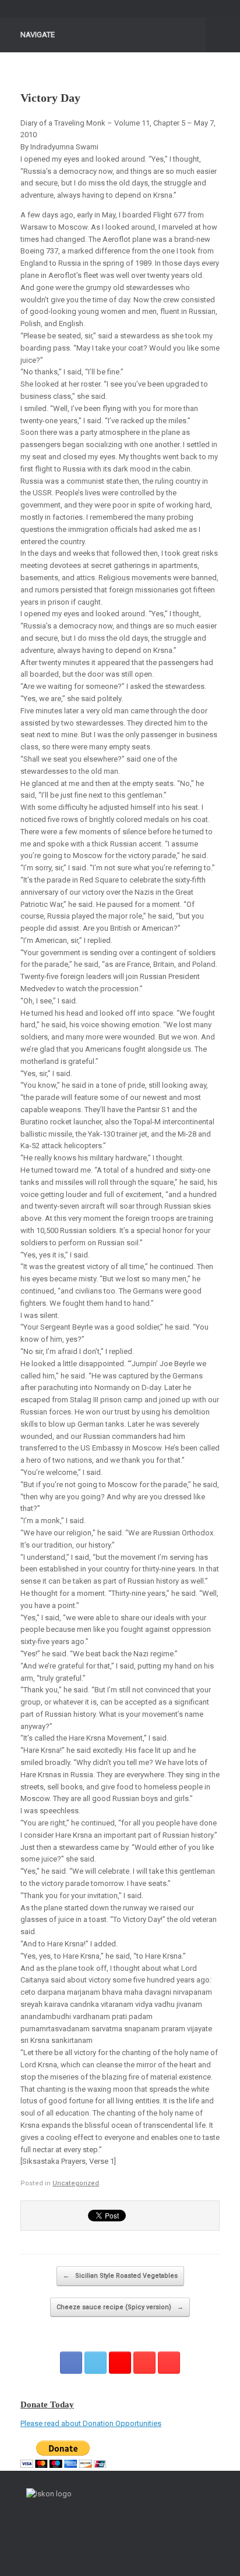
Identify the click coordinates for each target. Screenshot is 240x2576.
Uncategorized (76, 2183)
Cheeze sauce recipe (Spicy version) (120, 2307)
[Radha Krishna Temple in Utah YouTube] (169, 2363)
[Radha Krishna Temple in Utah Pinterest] (144, 2363)
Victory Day (50, 98)
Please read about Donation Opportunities (91, 2423)
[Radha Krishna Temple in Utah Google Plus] (120, 2363)
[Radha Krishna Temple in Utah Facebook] (71, 2363)
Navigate (38, 35)
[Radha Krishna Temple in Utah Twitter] (96, 2363)
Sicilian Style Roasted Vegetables (120, 2276)
